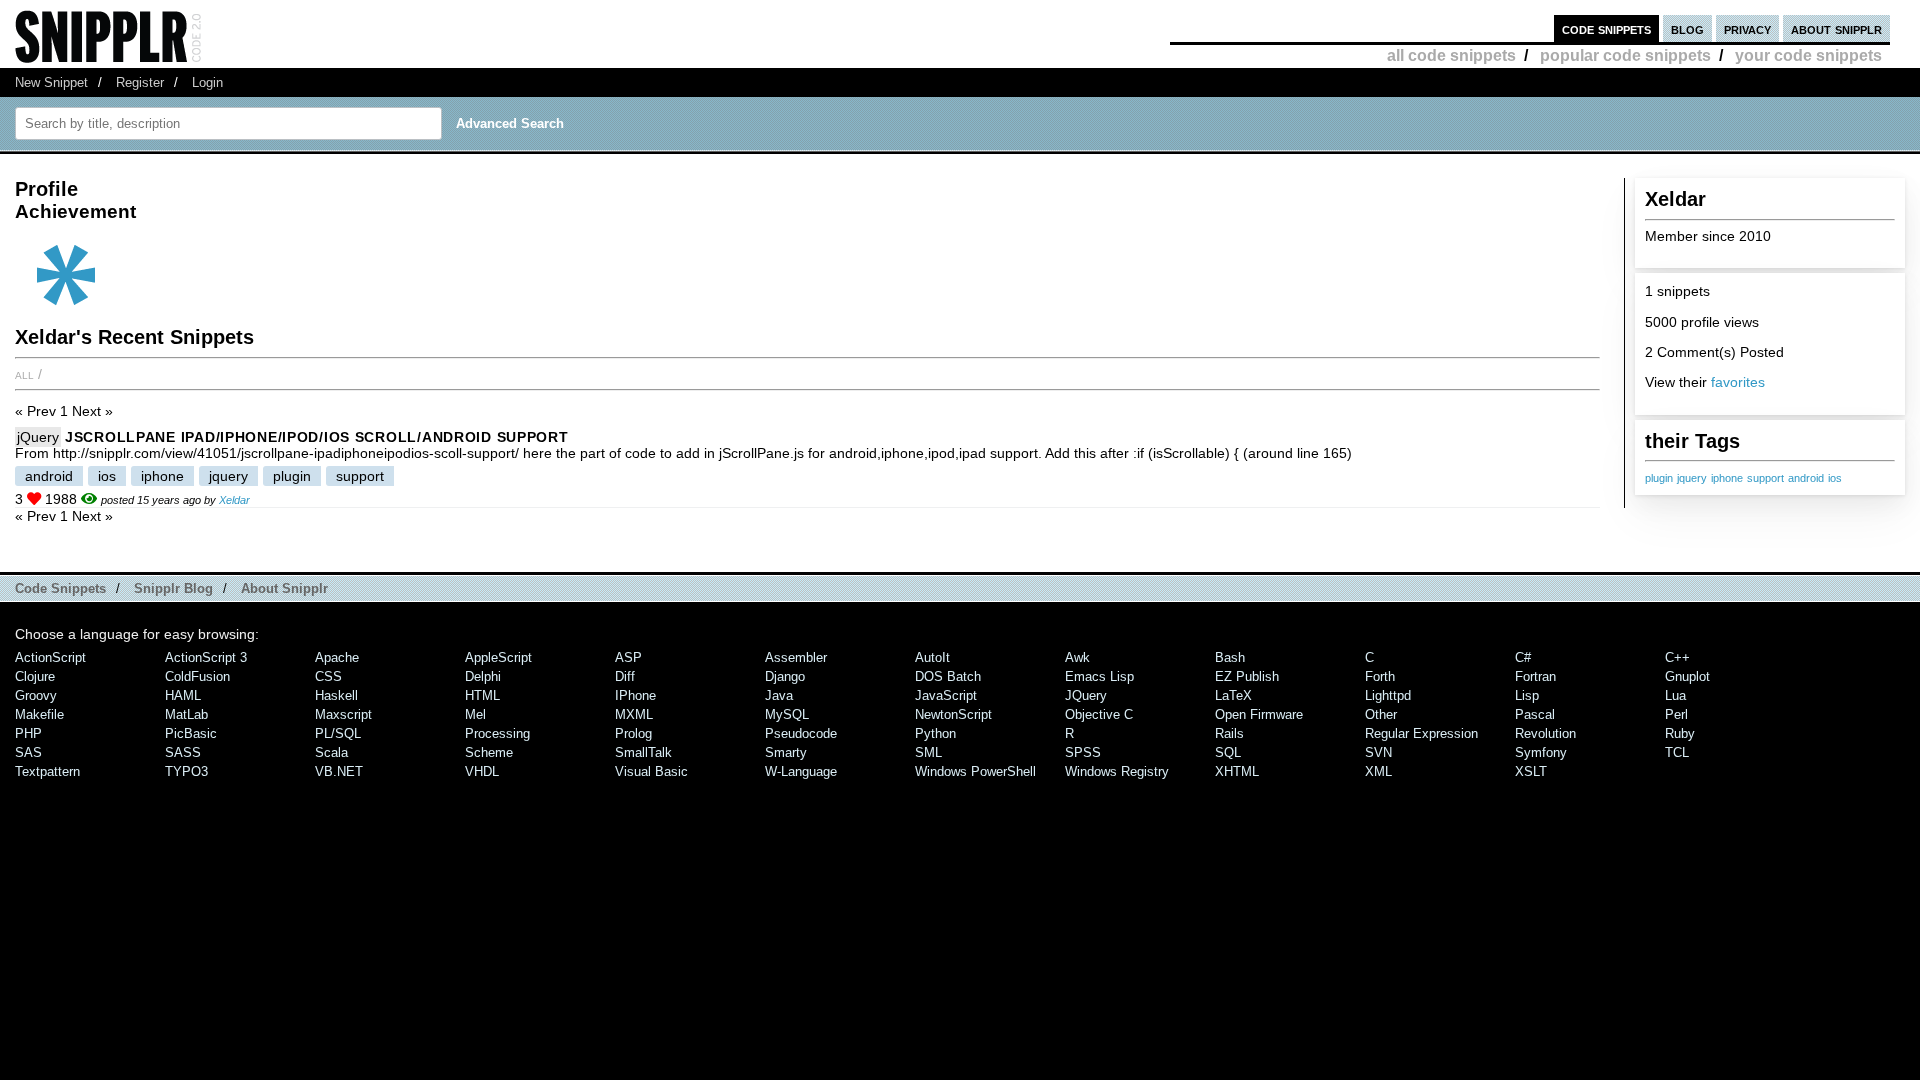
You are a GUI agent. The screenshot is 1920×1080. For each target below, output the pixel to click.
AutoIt (932, 657)
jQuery (38, 437)
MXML (634, 714)
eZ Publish (1247, 676)
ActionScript (50, 657)
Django (785, 676)
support (1765, 478)
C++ (1677, 657)
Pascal (1535, 714)
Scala (331, 752)
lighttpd (1388, 695)
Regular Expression (1421, 733)
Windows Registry (1117, 771)
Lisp (1527, 695)
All (24, 374)
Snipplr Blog (173, 588)
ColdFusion (197, 676)
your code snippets (1808, 55)
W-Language (801, 771)
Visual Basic (651, 771)
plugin (1659, 478)
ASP (628, 657)
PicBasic (191, 733)
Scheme (489, 752)
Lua (1675, 695)
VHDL (482, 771)
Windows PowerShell (975, 771)
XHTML (1237, 771)
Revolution (1545, 733)
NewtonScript (953, 714)
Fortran (1535, 676)
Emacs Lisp (1099, 676)
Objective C (1099, 714)
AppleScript (498, 657)
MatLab (186, 714)
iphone (1727, 478)
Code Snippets (60, 588)
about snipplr (1836, 28)
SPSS (1083, 752)
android (1806, 478)
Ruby (1680, 733)
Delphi (483, 676)
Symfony (1541, 752)
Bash (1230, 657)
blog (1687, 28)
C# (1523, 657)
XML (1378, 771)
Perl (1676, 714)
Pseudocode (801, 733)
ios (1835, 478)
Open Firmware (1259, 714)
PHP (28, 733)
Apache (337, 657)
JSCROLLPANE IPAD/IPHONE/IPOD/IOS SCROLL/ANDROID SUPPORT (317, 437)
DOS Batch (948, 676)
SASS (183, 752)
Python (935, 733)
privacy (1747, 28)
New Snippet (51, 82)
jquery (1692, 478)
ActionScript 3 (206, 657)
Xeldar (234, 500)
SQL (1228, 752)
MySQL (787, 714)
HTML (482, 695)
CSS (328, 676)
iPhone (635, 695)
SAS (28, 752)
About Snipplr (284, 588)
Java (779, 695)
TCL (1677, 752)
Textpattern (47, 771)
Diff (625, 676)
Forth (1380, 676)
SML (928, 752)
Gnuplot (1687, 676)
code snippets (1606, 28)
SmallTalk (643, 752)
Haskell (336, 695)
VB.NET (339, 771)
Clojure (35, 676)
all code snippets (1451, 55)
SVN (1378, 752)
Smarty (786, 752)
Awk (1077, 657)
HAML (183, 695)
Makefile (39, 714)
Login (207, 82)
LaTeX (1233, 695)
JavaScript (946, 695)
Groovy (36, 695)
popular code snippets (1625, 55)
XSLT (1531, 771)
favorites (1738, 382)
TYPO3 (186, 771)
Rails (1229, 733)
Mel (475, 714)
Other (1381, 714)
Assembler (796, 657)
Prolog (633, 733)
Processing (497, 733)
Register (140, 82)
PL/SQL (338, 733)
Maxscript (343, 714)
